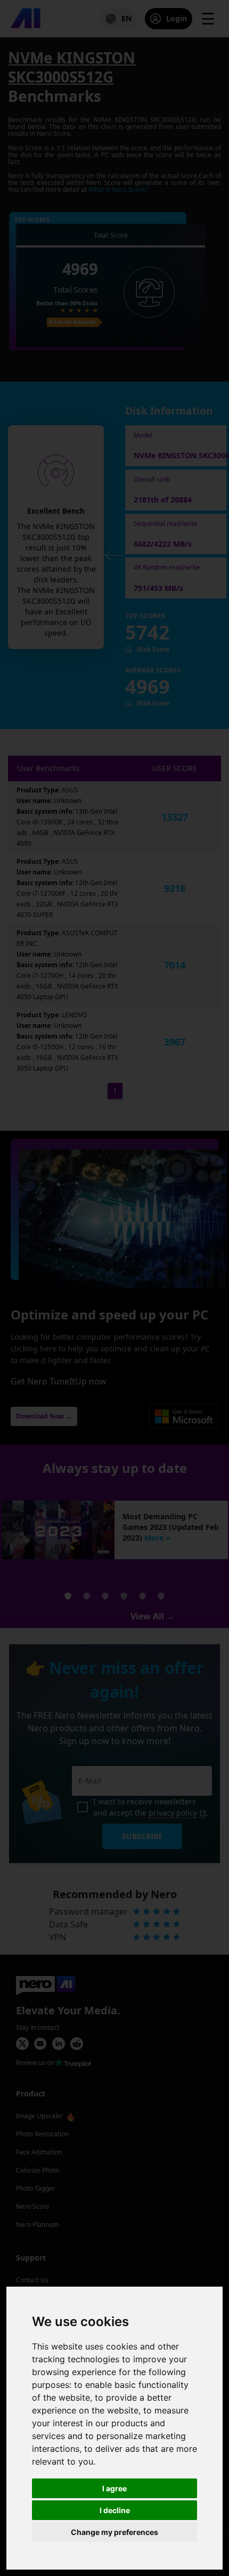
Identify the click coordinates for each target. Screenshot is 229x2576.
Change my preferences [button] (114, 2532)
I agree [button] (114, 2488)
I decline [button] (115, 2510)
